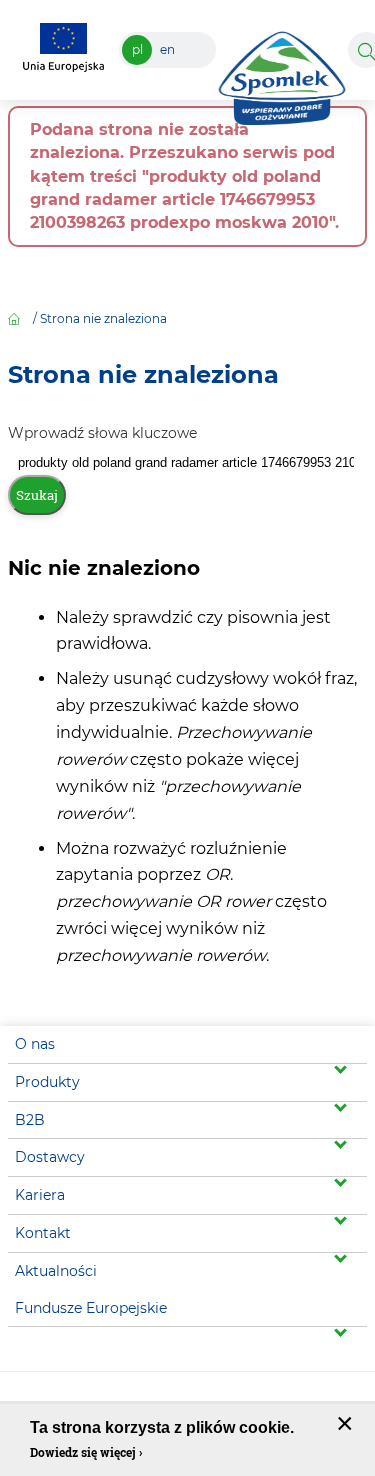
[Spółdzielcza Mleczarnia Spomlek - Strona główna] (282, 73)
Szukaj (37, 495)
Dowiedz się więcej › (86, 1452)
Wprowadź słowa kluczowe (102, 433)
